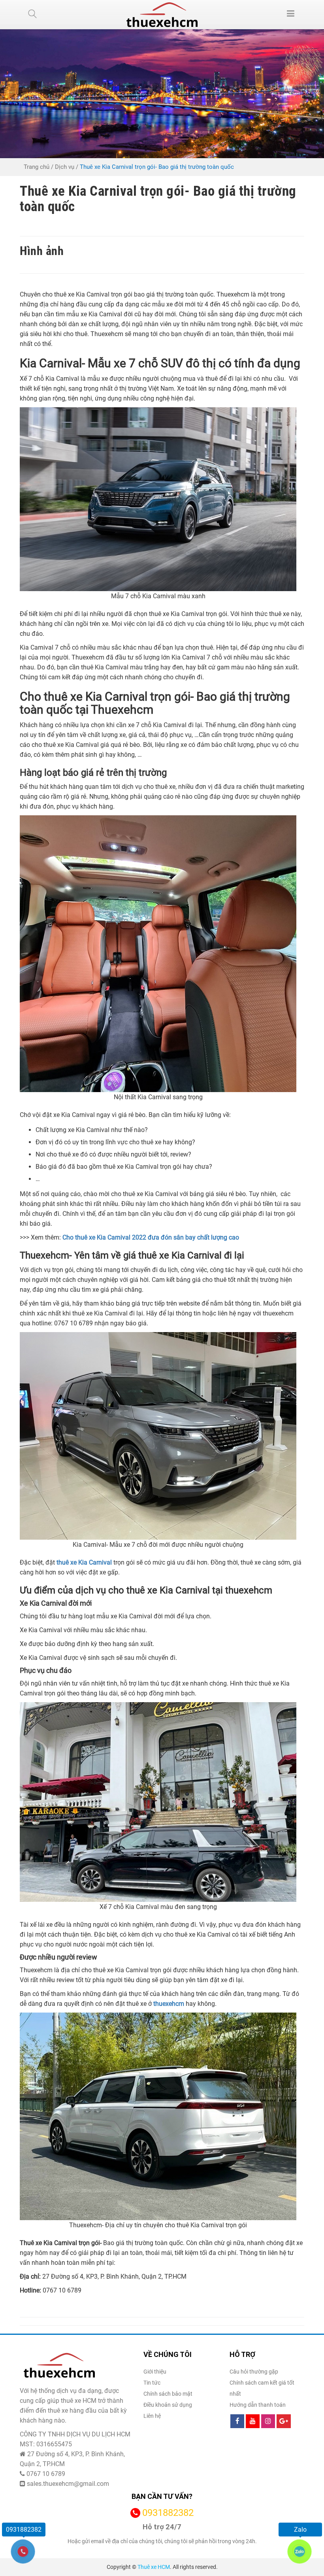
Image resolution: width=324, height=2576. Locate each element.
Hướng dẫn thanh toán (258, 2405)
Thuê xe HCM (154, 2567)
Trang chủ (37, 167)
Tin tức (152, 2383)
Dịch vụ (65, 167)
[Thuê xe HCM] (162, 15)
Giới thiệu (155, 2372)
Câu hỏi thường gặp (254, 2372)
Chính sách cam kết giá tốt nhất (262, 2388)
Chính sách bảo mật (168, 2394)
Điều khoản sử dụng (168, 2405)
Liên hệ (152, 2416)
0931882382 (168, 2513)
